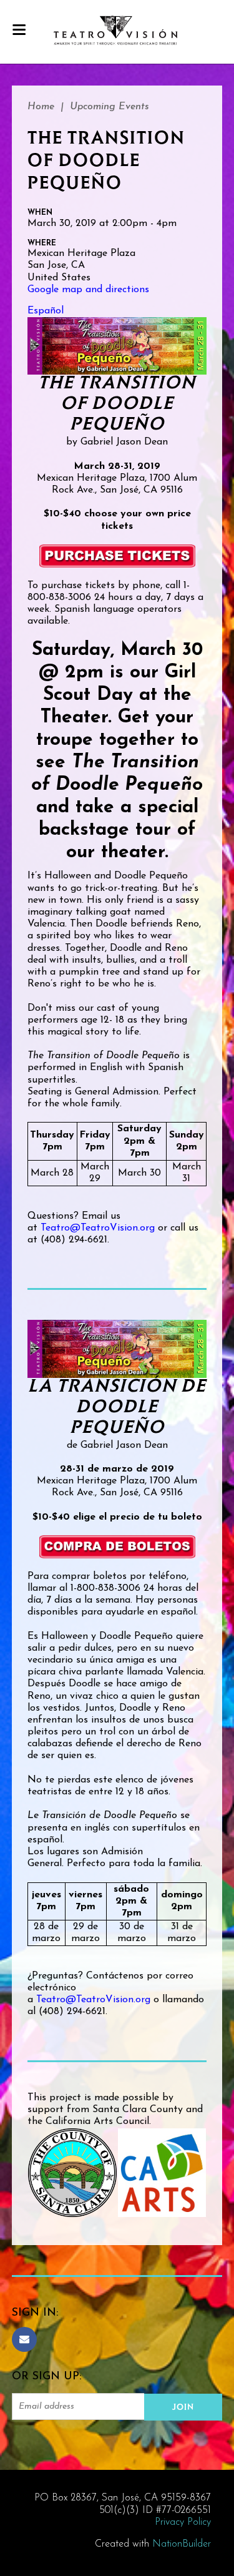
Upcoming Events (110, 107)
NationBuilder (182, 2544)
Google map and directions (88, 290)
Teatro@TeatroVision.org (98, 1228)
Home (41, 107)
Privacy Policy (183, 2522)
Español (46, 311)
